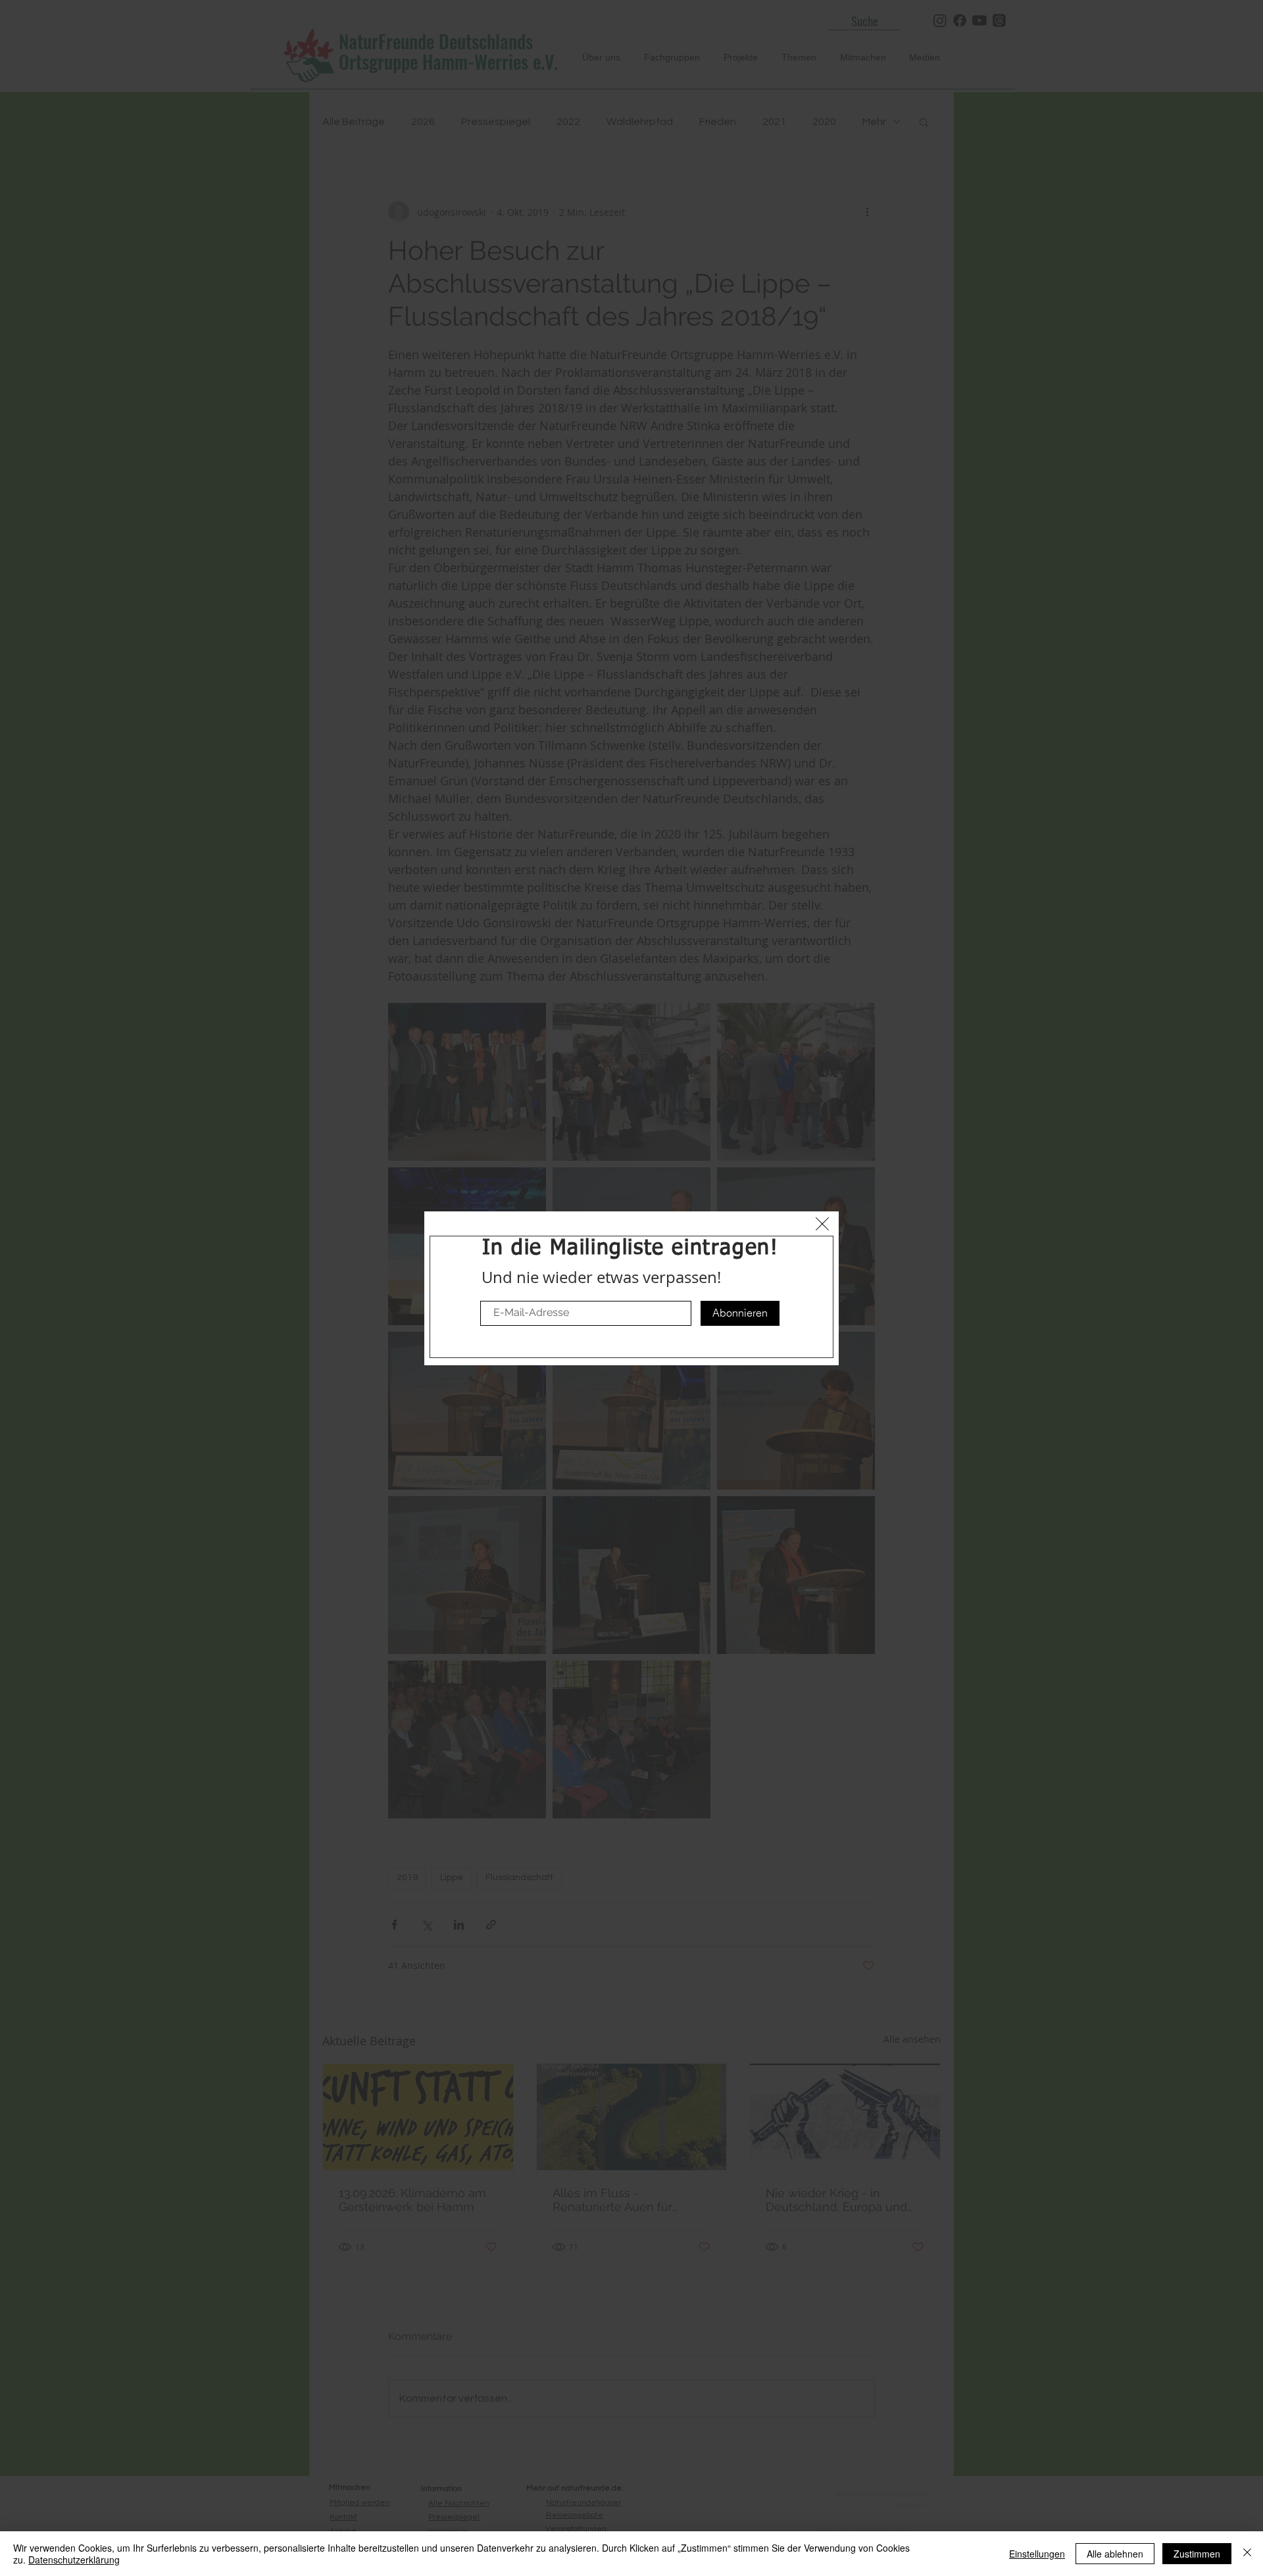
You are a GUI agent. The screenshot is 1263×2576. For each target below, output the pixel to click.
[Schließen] (1247, 2554)
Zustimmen (1197, 2554)
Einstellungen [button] (1037, 2554)
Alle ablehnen (1115, 2554)
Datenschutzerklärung (74, 2560)
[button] (822, 1224)
